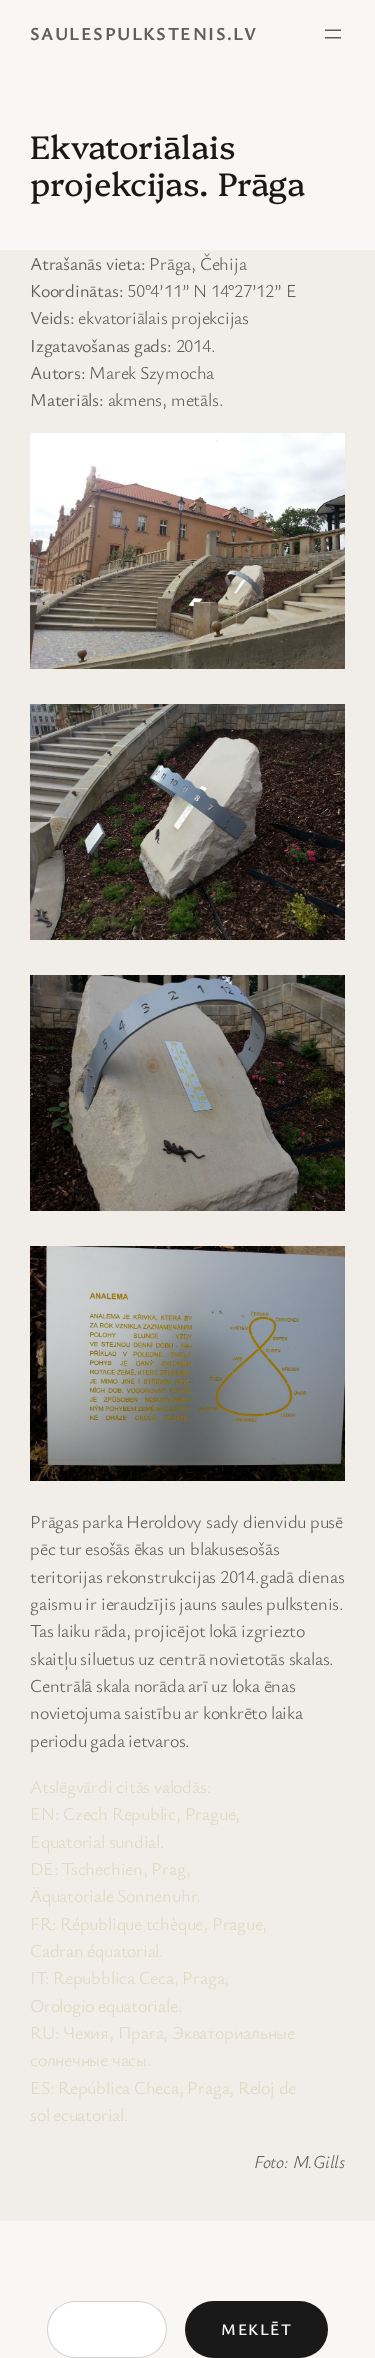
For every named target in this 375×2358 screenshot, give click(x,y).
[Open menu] (333, 34)
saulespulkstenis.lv (143, 33)
